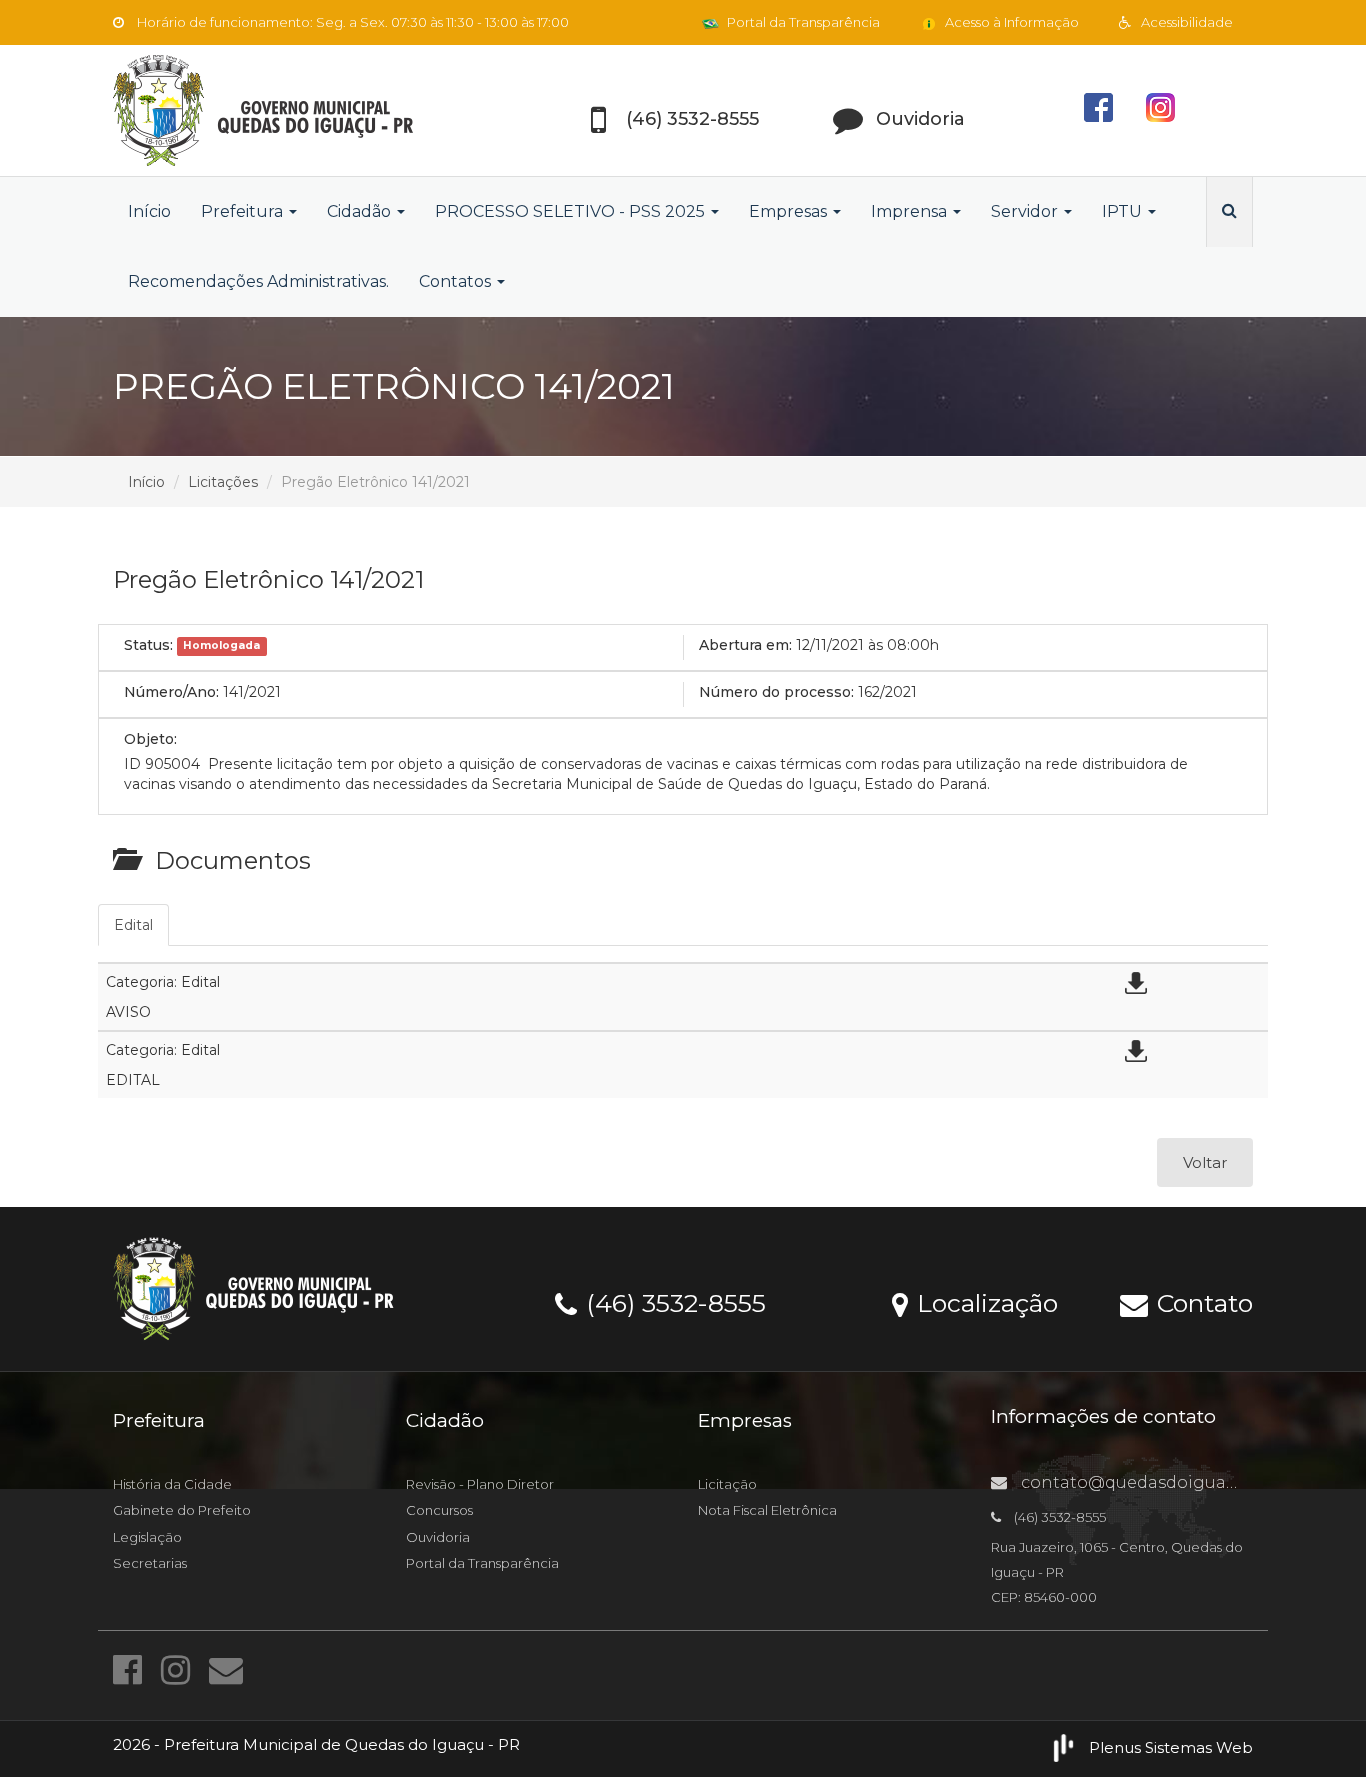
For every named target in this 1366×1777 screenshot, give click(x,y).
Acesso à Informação (1010, 22)
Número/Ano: (171, 692)
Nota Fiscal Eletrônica (767, 1510)
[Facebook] (132, 1670)
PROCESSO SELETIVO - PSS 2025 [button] (572, 211)
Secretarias (150, 1563)
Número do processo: (776, 692)
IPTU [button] (1124, 211)
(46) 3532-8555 (672, 1302)
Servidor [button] (1026, 211)
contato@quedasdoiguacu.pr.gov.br (1170, 1482)
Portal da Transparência (802, 22)
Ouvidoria (438, 1537)
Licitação (727, 1484)
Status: (148, 645)
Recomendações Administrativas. (258, 281)
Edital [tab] (133, 925)
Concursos (439, 1510)
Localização (984, 1302)
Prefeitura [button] (244, 211)
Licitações (223, 482)
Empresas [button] (790, 211)
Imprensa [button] (911, 211)
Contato (1201, 1302)
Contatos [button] (457, 281)
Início (149, 211)
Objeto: (150, 739)
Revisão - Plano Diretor (480, 1484)
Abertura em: (745, 645)
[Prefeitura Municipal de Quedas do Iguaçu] (293, 110)
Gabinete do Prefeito (182, 1510)
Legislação (147, 1537)
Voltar (1205, 1162)
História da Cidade (172, 1484)
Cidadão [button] (361, 211)
